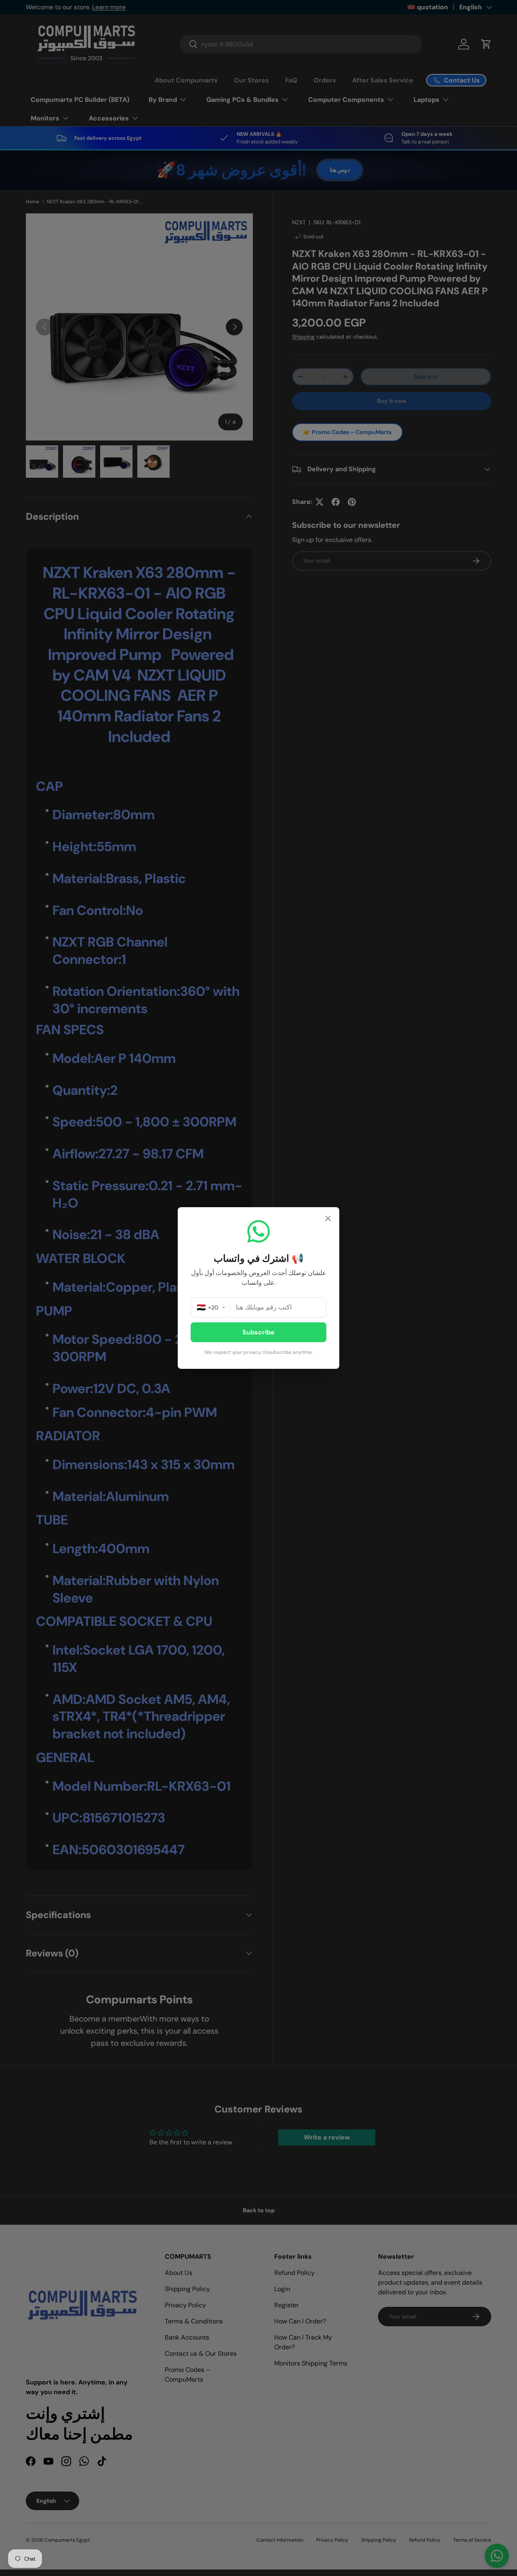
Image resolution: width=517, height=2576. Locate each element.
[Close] (328, 1219)
